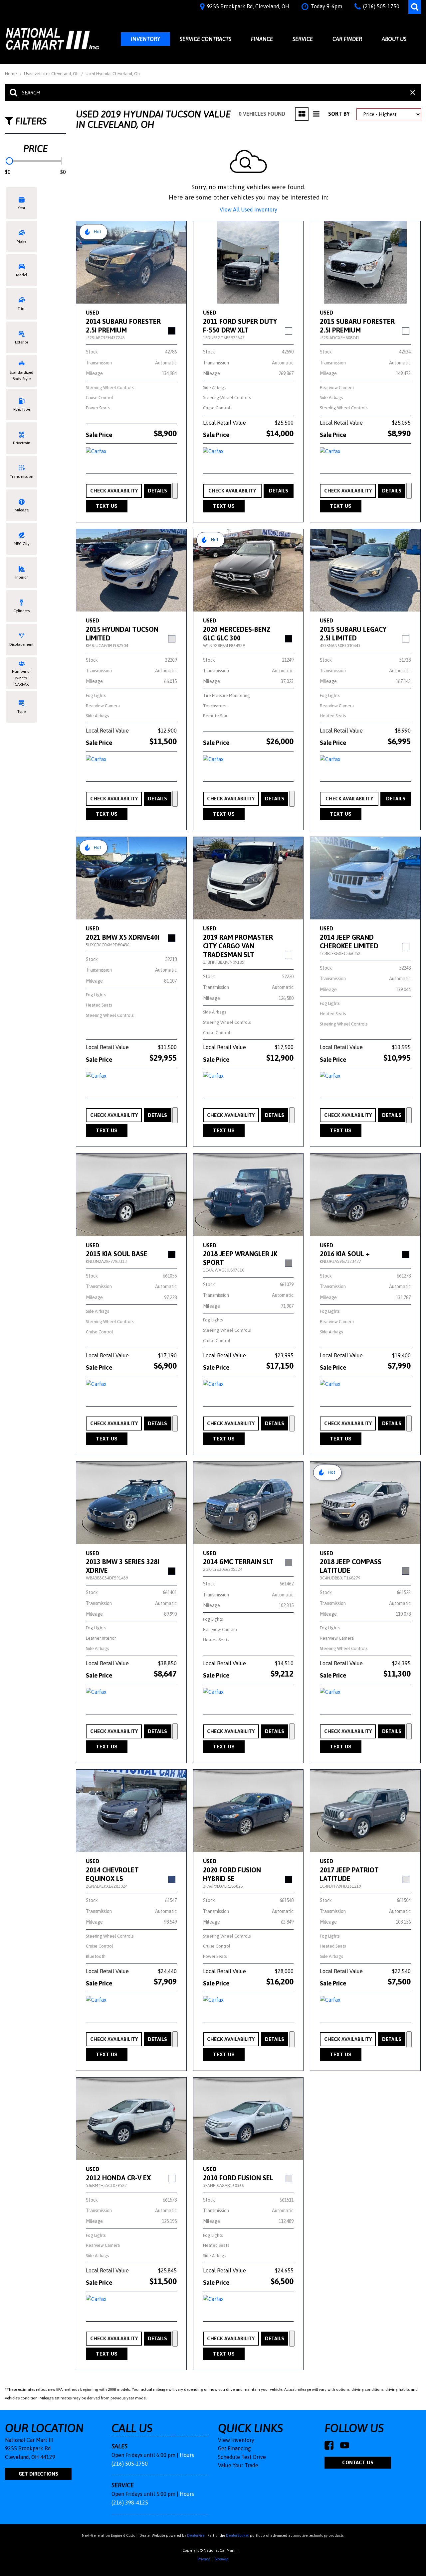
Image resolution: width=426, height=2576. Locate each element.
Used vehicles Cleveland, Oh (52, 74)
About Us (394, 39)
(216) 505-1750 (130, 2464)
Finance (262, 39)
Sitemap (222, 2559)
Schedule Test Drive (242, 2457)
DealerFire (196, 2535)
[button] (415, 7)
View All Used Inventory (248, 209)
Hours (187, 2455)
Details (157, 491)
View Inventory (236, 2440)
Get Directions (38, 2474)
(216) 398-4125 (130, 2503)
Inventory (145, 39)
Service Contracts (206, 39)
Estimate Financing (175, 491)
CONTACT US (358, 2462)
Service (303, 39)
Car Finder (347, 39)
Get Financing (234, 2448)
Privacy (204, 2559)
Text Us (107, 506)
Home (11, 74)
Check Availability (114, 491)
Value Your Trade (238, 2465)
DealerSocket (237, 2535)
